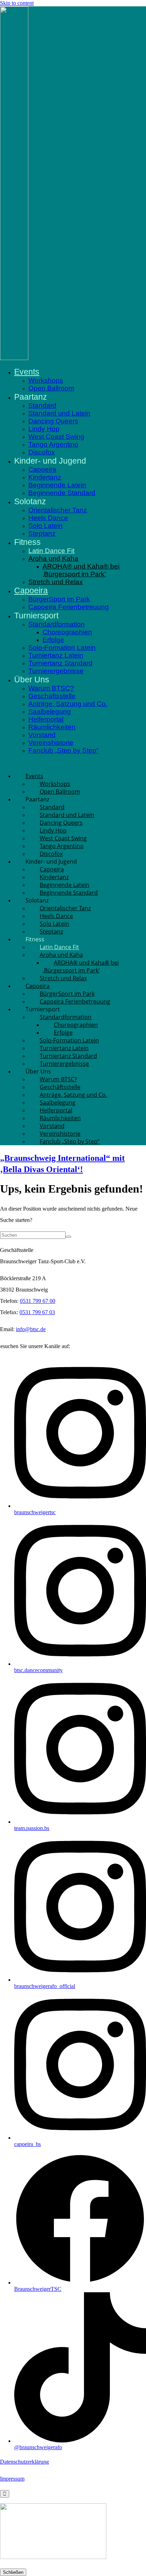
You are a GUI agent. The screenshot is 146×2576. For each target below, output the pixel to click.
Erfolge (53, 640)
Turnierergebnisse (56, 671)
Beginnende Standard (62, 493)
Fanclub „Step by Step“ (63, 750)
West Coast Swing (56, 437)
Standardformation (57, 624)
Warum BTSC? (51, 688)
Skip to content (17, 3)
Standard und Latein (59, 413)
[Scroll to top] (5, 2494)
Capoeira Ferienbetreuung (69, 607)
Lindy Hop (44, 429)
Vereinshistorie (51, 743)
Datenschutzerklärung (24, 2462)
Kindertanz (45, 477)
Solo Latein (46, 526)
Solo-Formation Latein (62, 648)
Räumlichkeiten (52, 727)
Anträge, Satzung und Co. (68, 704)
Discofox (42, 452)
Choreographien (67, 632)
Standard (42, 405)
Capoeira (42, 469)
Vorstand (42, 735)
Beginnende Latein (57, 485)
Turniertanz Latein (56, 655)
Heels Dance (48, 518)
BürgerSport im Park (59, 599)
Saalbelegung (50, 711)
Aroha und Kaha (53, 558)
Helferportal (46, 719)
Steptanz (42, 533)
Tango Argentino (53, 444)
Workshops (46, 380)
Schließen (13, 2572)
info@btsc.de (31, 1329)
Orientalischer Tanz (58, 510)
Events (27, 372)
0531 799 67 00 (38, 1301)
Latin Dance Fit (51, 551)
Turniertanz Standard (60, 663)
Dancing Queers (53, 421)
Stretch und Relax (56, 582)
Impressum (12, 2479)
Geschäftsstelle (52, 696)
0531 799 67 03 (37, 1312)
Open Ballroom (51, 388)
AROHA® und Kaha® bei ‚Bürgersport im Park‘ (81, 570)
